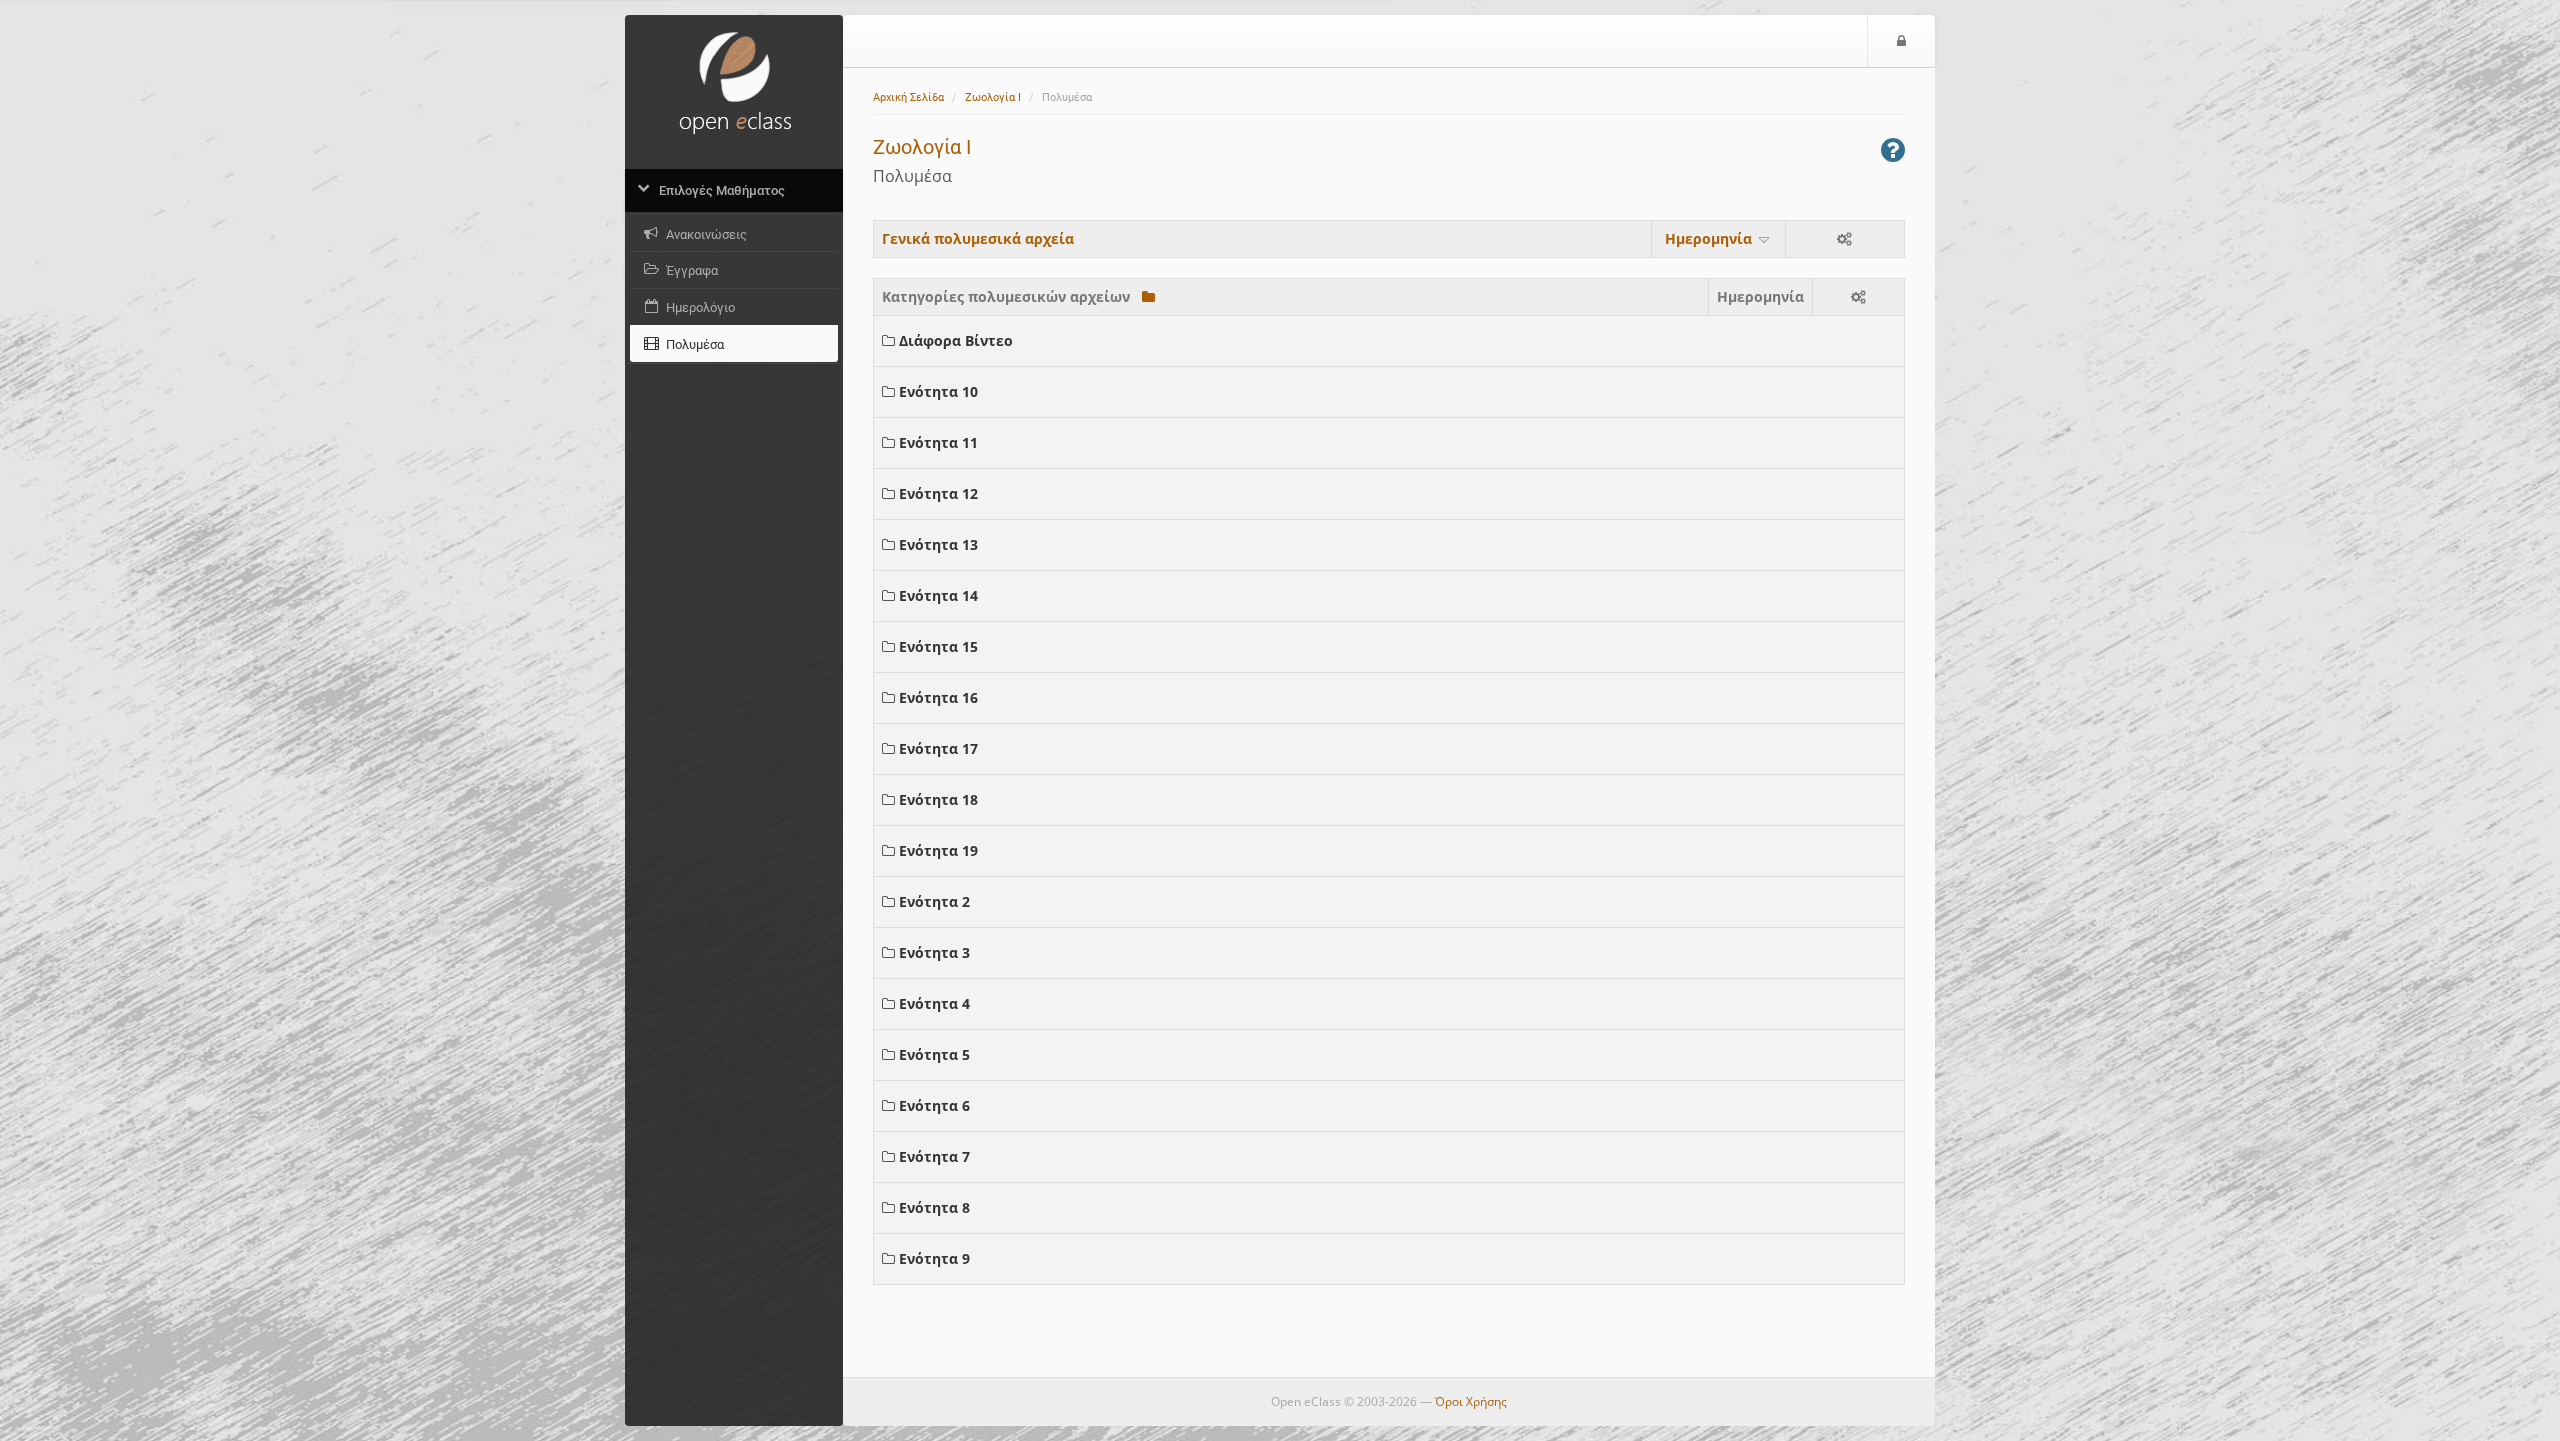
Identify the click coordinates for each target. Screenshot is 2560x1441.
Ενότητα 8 (934, 1207)
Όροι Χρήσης (1471, 1401)
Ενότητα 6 (934, 1105)
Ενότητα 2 (934, 901)
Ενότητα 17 (938, 748)
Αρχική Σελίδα (908, 97)
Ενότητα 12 (938, 493)
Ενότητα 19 (938, 850)
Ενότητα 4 (934, 1003)
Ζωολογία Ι (993, 97)
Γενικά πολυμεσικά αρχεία (978, 238)
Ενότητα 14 (938, 595)
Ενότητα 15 (938, 646)
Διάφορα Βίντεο (956, 340)
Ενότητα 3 (934, 952)
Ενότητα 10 (938, 391)
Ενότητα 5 (934, 1054)
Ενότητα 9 (934, 1258)
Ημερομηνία (1710, 238)
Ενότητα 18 (938, 799)
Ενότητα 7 (934, 1156)
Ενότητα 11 (938, 442)
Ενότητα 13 (938, 544)
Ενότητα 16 (938, 697)
